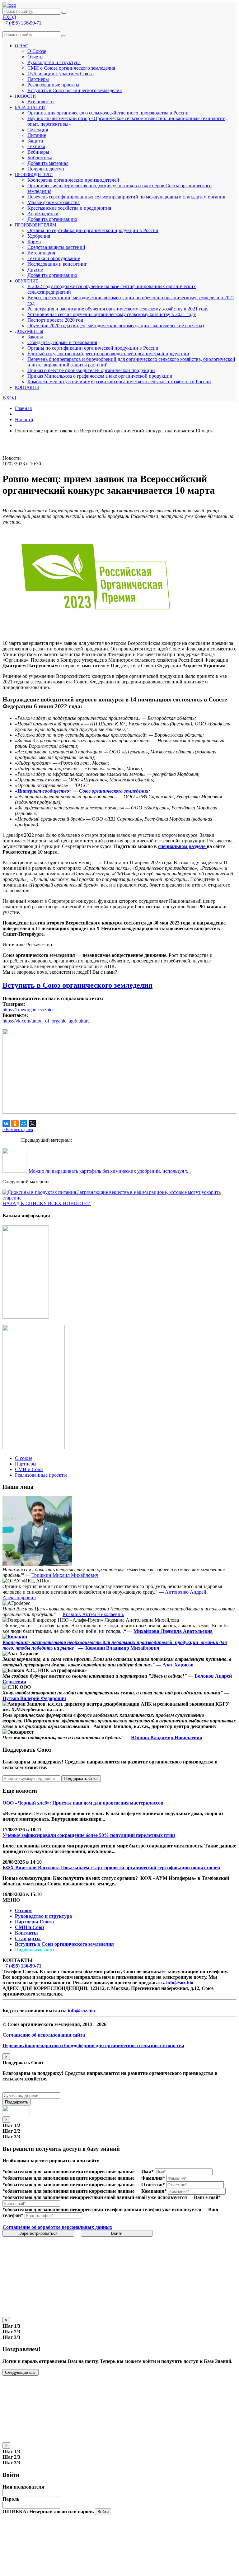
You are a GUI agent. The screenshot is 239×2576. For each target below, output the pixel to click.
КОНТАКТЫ (27, 387)
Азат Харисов (178, 1665)
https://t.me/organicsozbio (28, 1010)
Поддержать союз (34, 1950)
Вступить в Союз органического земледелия (75, 90)
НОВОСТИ (25, 96)
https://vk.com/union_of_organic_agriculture (46, 1021)
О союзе (24, 1910)
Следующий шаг (21, 2372)
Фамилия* (153, 2178)
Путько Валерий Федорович (34, 1698)
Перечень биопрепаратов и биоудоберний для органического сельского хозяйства (93, 2045)
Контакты (26, 1933)
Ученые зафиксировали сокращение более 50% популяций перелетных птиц (89, 1835)
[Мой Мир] (24, 1124)
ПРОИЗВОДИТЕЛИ (34, 175)
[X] (32, 1124)
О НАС (21, 46)
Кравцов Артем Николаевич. (93, 1614)
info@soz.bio (180, 1983)
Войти (117, 2233)
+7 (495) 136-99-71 (22, 1966)
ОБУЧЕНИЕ (27, 281)
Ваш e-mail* (207, 2197)
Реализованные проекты (53, 85)
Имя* (148, 2171)
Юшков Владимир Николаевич (167, 1738)
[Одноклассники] (15, 1124)
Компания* (154, 2191)
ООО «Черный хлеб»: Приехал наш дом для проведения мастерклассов (83, 1803)
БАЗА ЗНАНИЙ (30, 107)
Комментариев (18, 1130)
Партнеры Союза (34, 1922)
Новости (24, 419)
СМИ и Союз (30, 1927)
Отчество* (153, 2185)
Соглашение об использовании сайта (44, 2035)
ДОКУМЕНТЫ (29, 331)
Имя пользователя (23, 2487)
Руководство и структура (43, 1916)
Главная (23, 408)
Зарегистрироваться (38, 2233)
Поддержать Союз (81, 1779)
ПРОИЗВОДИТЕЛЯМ (35, 225)
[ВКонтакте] (6, 1124)
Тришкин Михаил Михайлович (65, 1575)
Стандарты (28, 1938)
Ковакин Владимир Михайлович (122, 1648)
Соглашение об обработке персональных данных (57, 2227)
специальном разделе (182, 846)
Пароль (11, 2499)
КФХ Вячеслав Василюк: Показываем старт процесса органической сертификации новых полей (111, 1868)
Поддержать (17, 2102)
